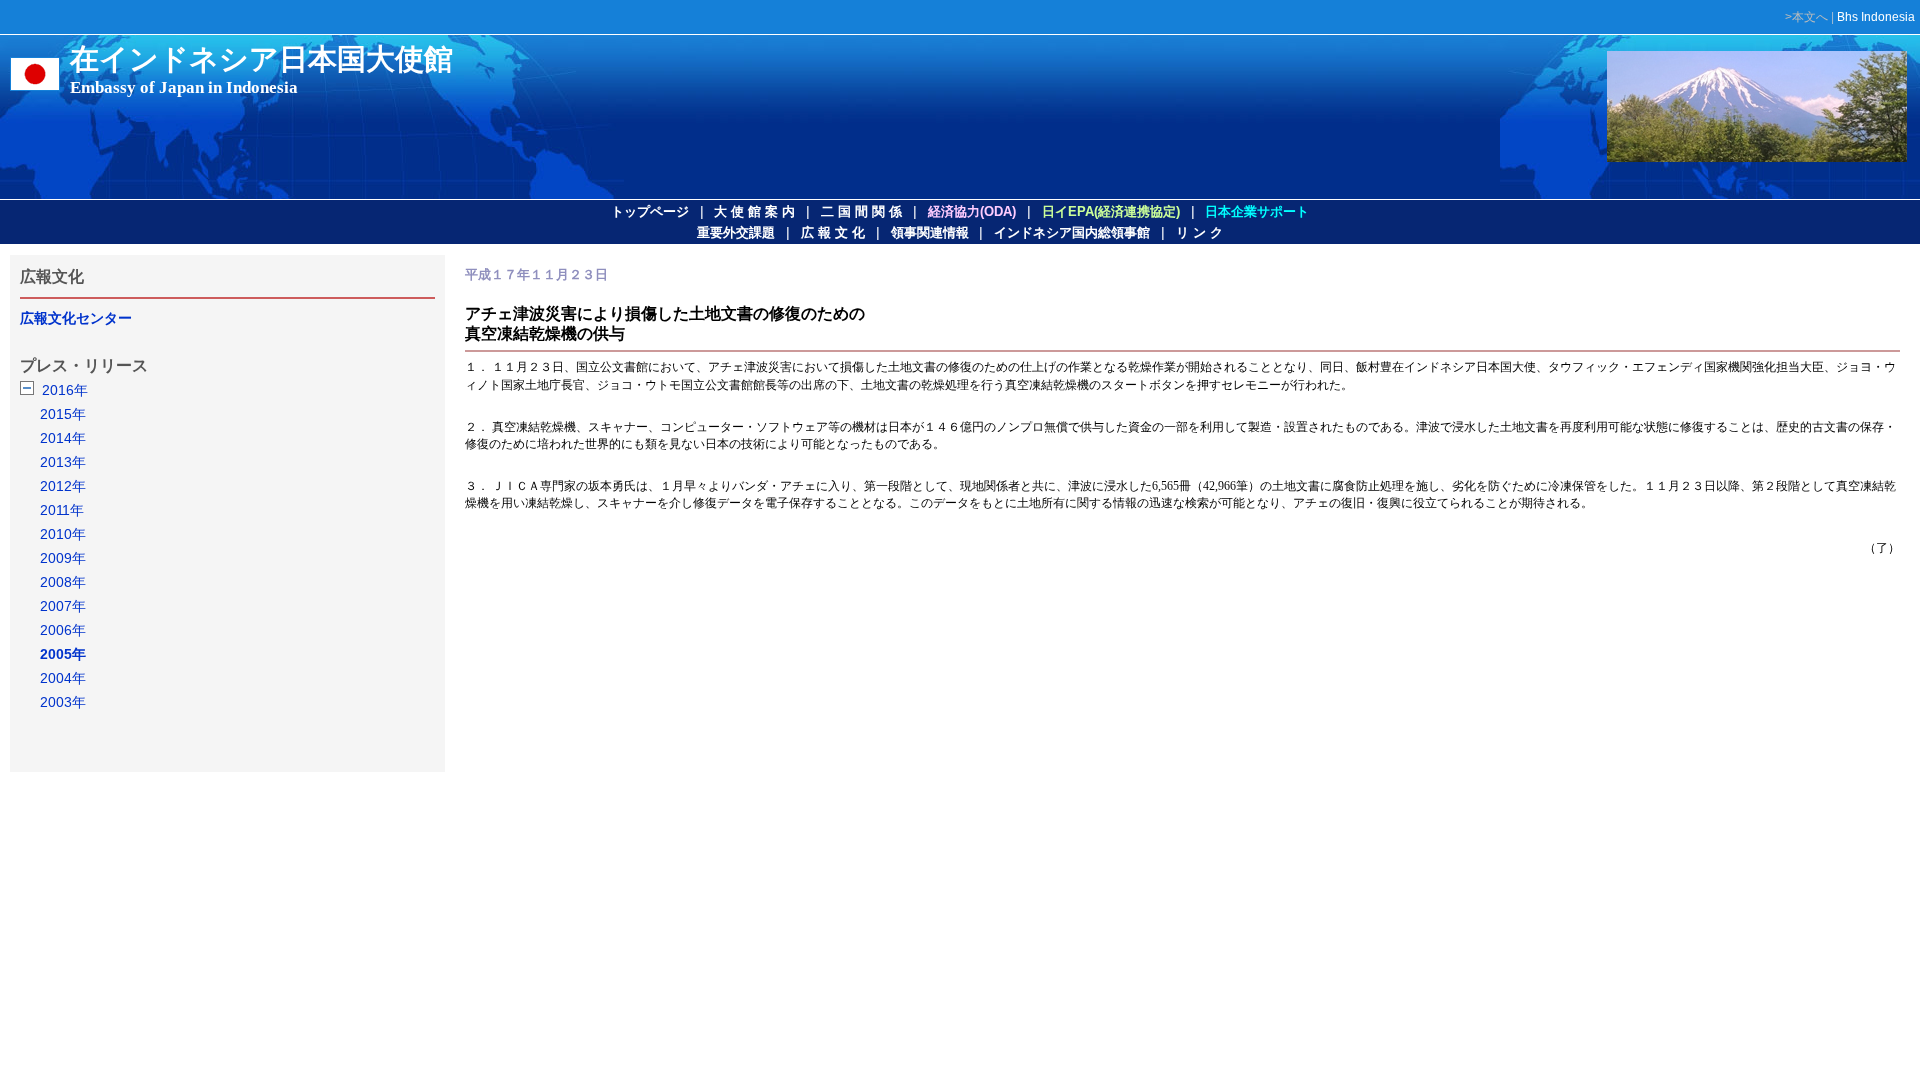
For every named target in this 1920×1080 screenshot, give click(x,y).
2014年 (63, 438)
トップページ (650, 211)
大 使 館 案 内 (754, 211)
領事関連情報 (930, 232)
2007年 (63, 606)
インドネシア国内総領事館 (1072, 232)
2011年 (62, 510)
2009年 (63, 558)
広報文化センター (76, 318)
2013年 (63, 462)
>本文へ (1806, 17)
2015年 (63, 414)
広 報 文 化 (833, 232)
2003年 (63, 702)
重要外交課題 (736, 232)
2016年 (65, 390)
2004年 (63, 678)
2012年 (63, 486)
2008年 (63, 582)
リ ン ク (1199, 232)
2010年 (63, 534)
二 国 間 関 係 (861, 211)
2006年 (63, 630)
